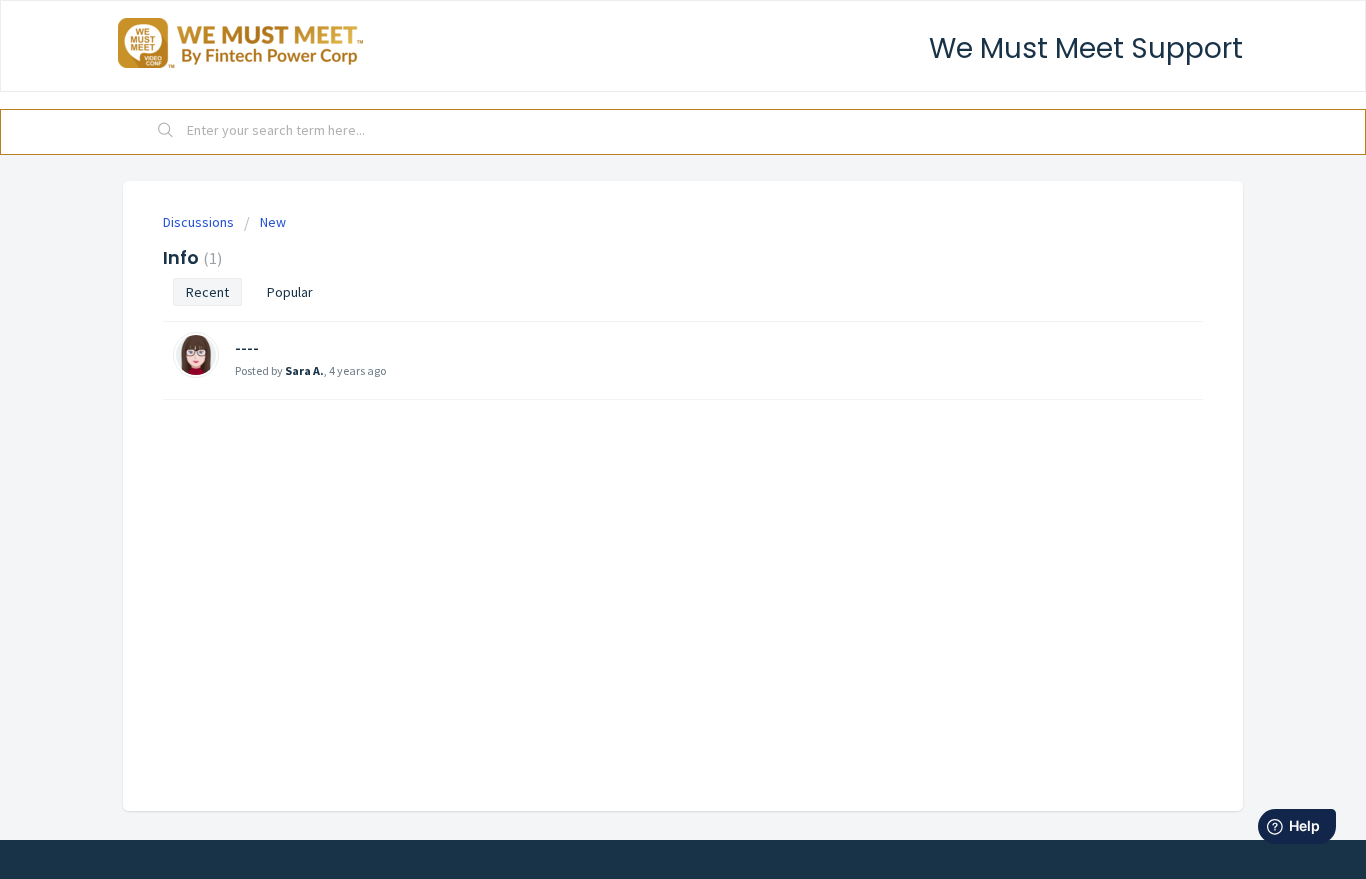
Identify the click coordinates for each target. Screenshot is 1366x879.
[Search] (166, 132)
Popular (290, 292)
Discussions (198, 222)
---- (247, 347)
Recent (207, 292)
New (273, 222)
